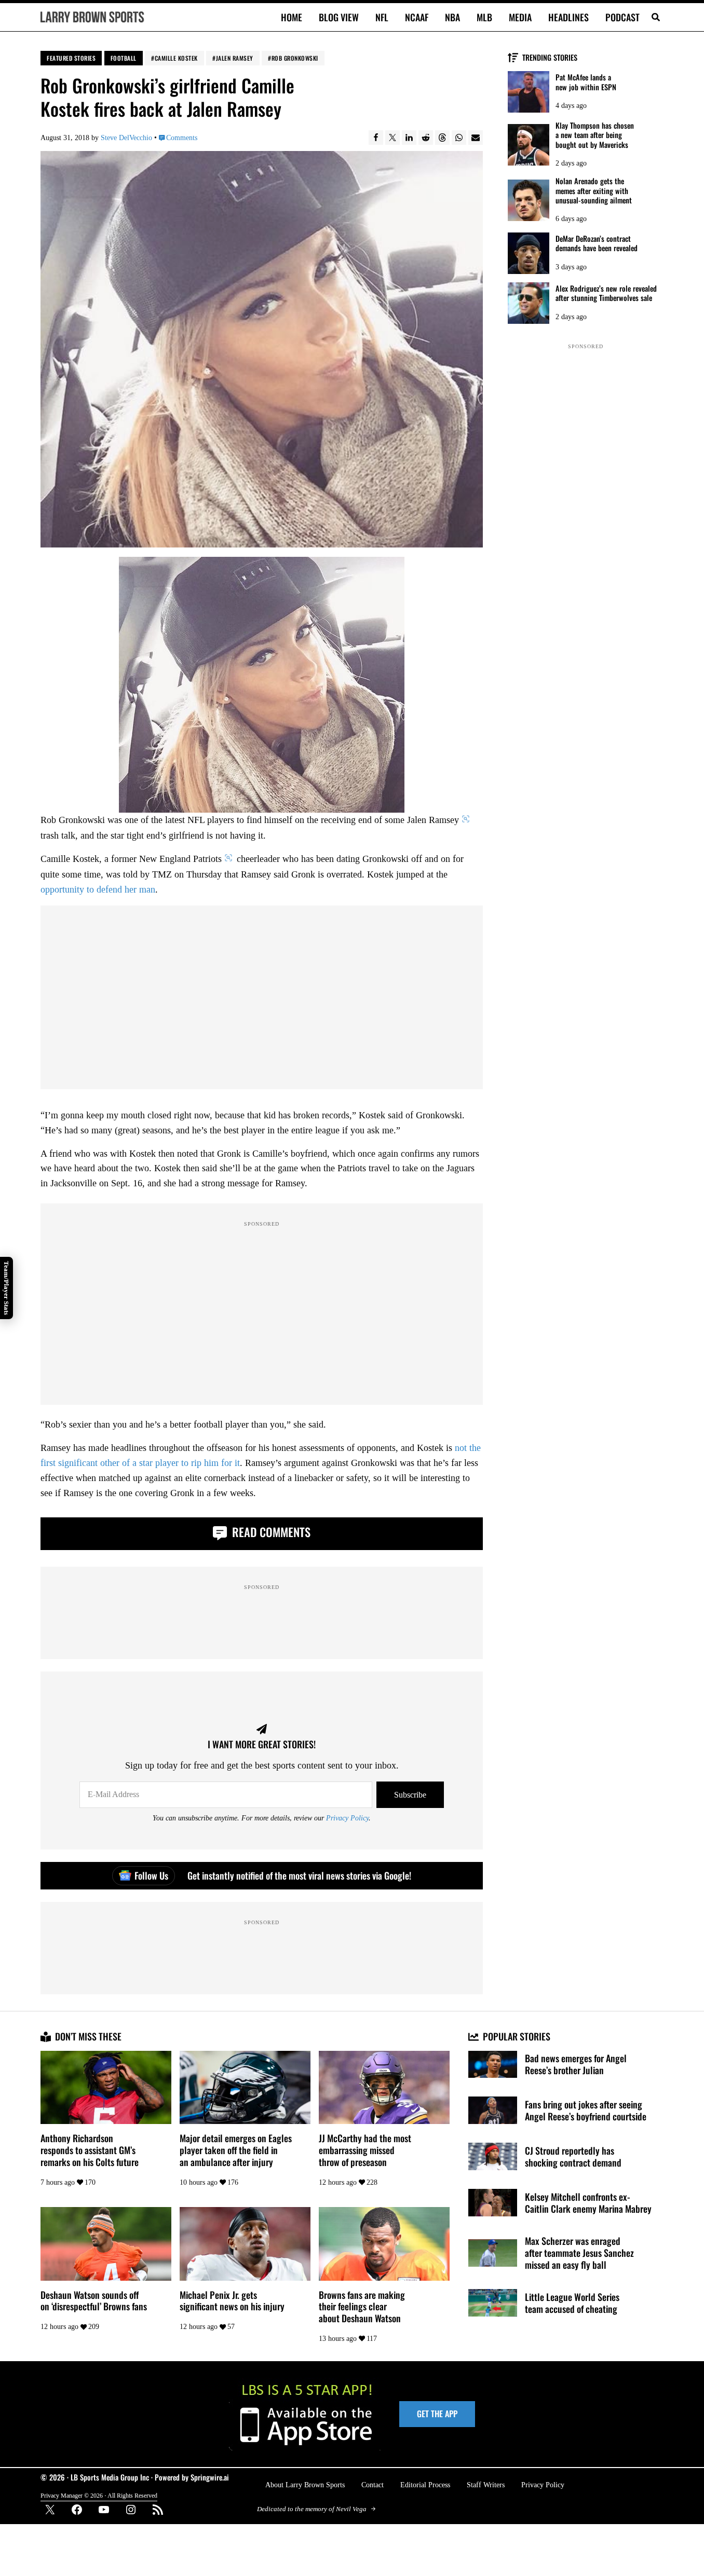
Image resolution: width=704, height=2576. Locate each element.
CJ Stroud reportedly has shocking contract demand (573, 2157)
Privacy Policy (347, 1818)
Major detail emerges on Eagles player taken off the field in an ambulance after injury (236, 2150)
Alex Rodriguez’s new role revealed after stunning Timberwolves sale (606, 293)
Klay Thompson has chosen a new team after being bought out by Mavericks (595, 135)
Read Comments (270, 1532)
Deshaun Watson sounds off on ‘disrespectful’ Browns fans (94, 2301)
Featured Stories (71, 58)
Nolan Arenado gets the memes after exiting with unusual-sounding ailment (594, 191)
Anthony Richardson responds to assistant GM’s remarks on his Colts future (90, 2150)
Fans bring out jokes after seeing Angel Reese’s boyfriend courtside (586, 2111)
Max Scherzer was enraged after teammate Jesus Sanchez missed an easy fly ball (579, 2253)
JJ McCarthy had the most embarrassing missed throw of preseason (365, 2150)
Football (124, 58)
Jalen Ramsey (235, 58)
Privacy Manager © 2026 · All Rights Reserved (99, 2496)
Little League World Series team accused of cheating (572, 2303)
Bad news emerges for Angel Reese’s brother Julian (576, 2064)
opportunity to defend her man (98, 889)
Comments (182, 138)
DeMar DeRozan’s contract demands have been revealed (597, 244)
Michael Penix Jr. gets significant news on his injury (232, 2301)
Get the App (437, 2414)
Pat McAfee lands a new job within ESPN (586, 82)
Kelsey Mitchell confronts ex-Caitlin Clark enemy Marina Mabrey (588, 2203)
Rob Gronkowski (295, 58)
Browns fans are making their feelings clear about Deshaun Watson (362, 2307)
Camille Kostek (176, 58)
